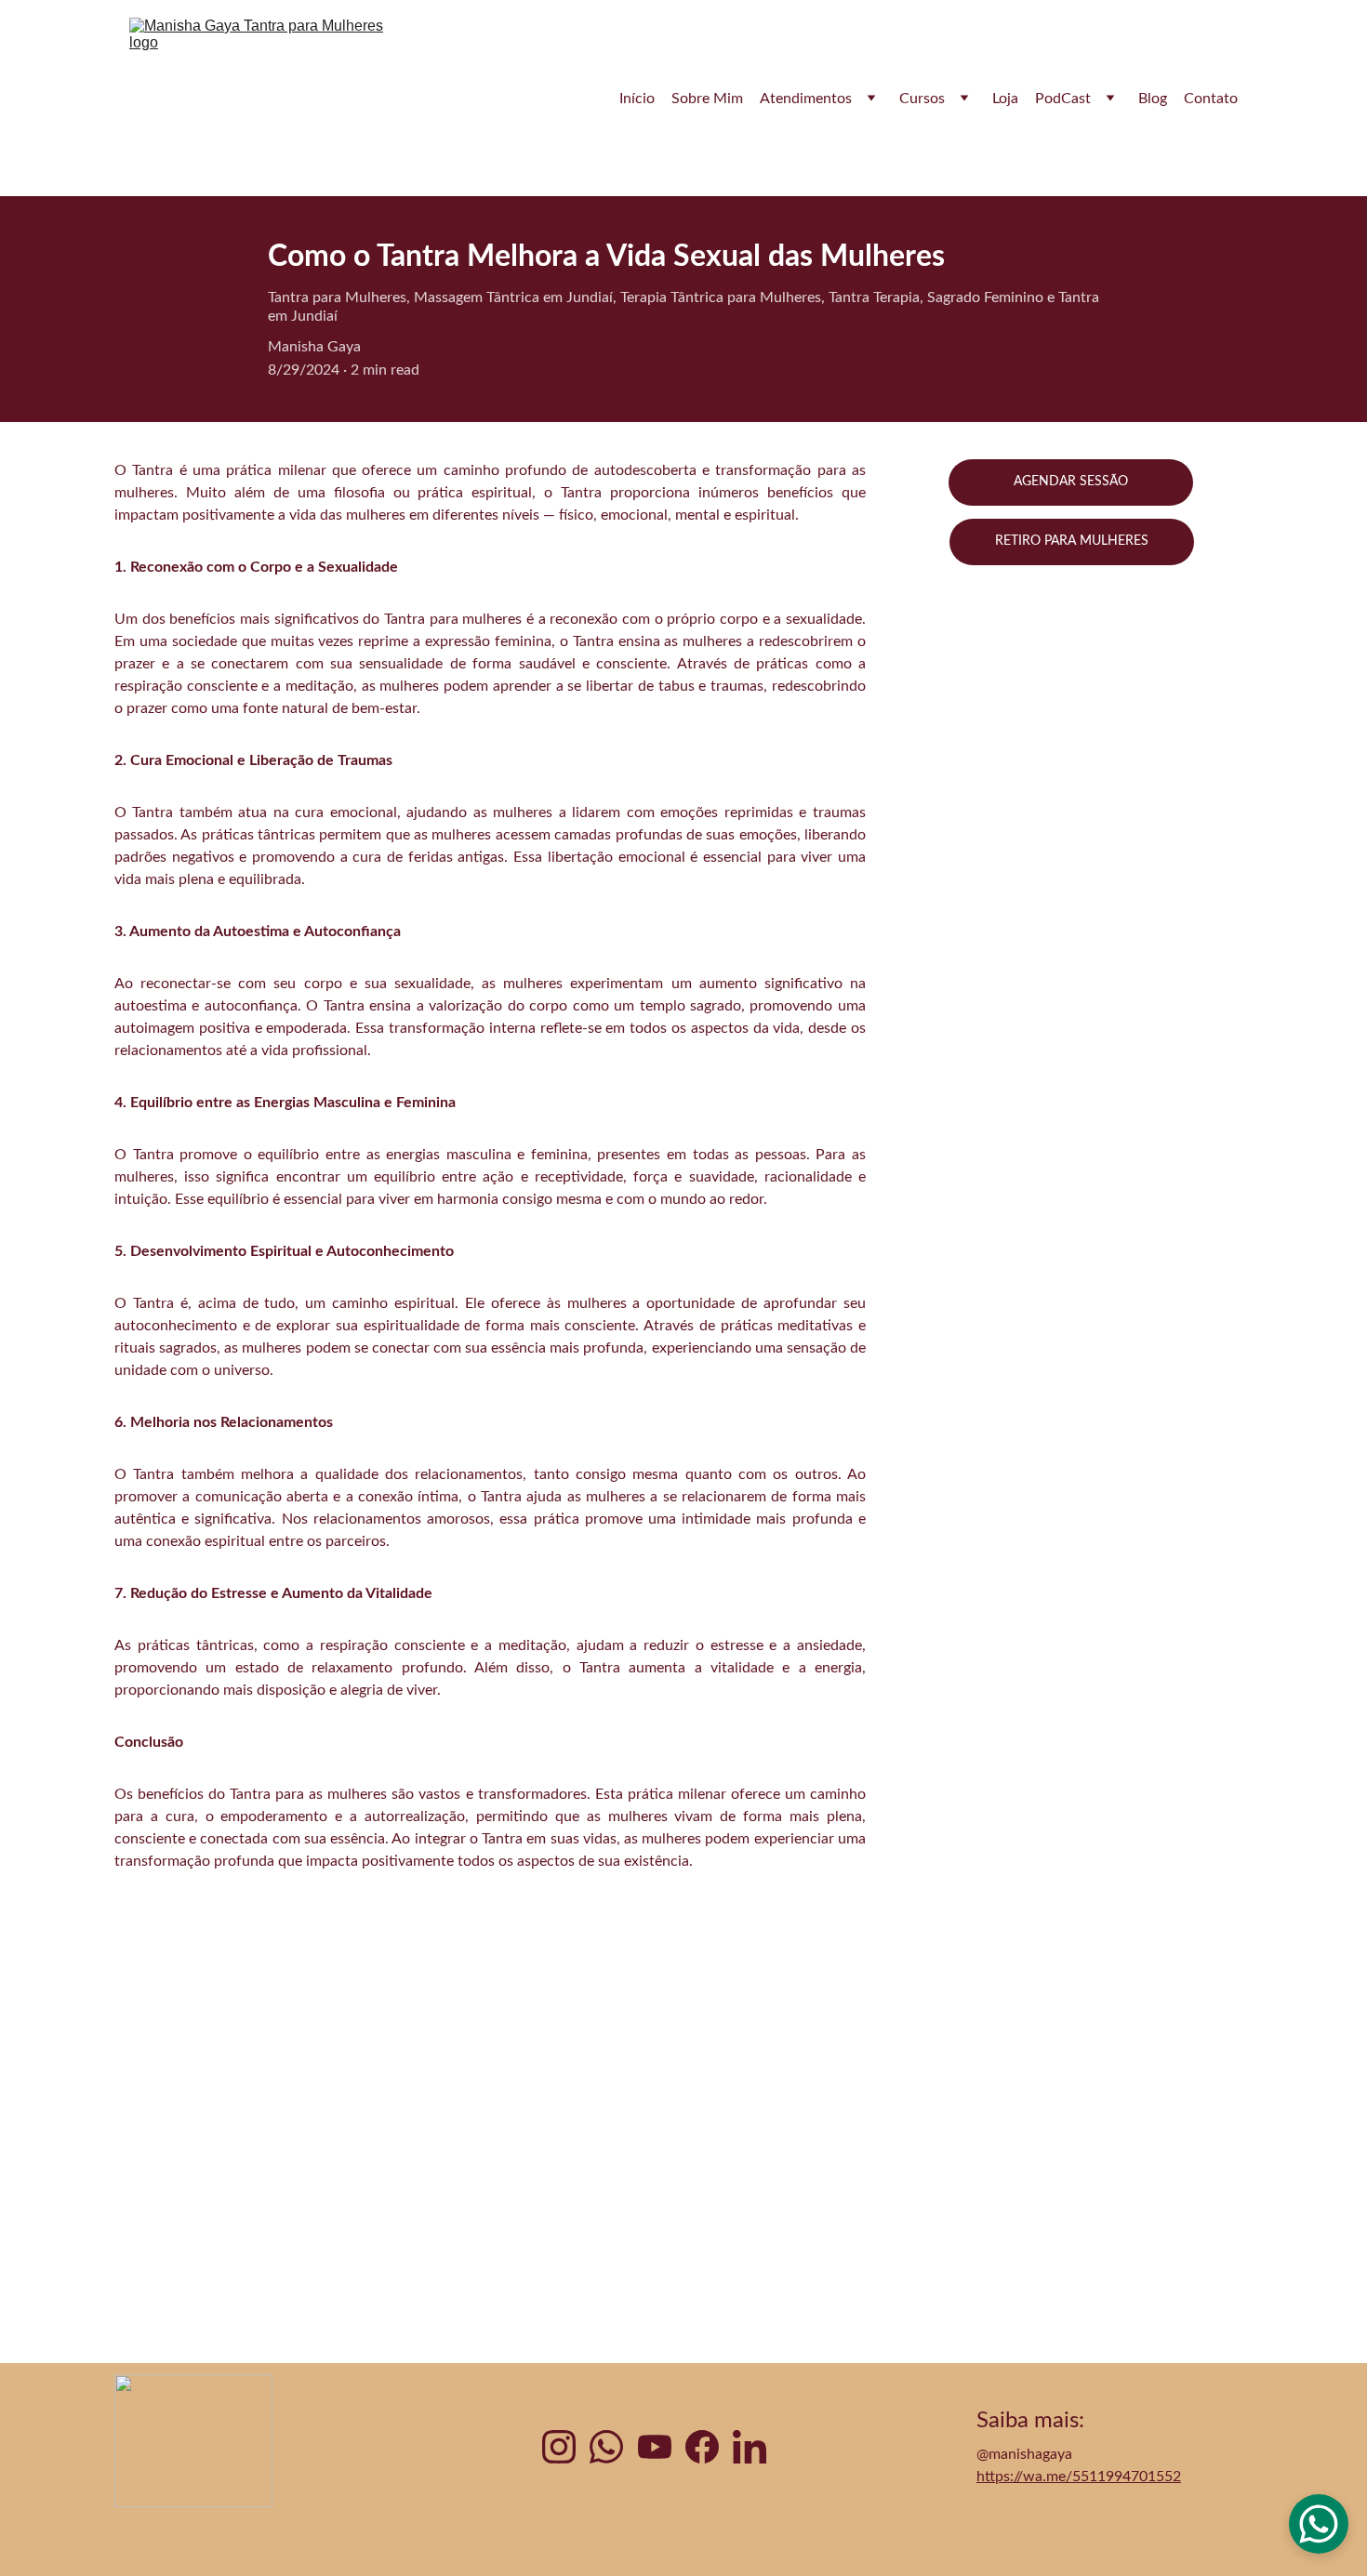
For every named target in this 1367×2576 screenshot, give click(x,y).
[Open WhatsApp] (1319, 2524)
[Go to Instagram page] (559, 2447)
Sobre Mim (707, 99)
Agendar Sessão (1071, 482)
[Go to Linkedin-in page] (750, 2447)
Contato (1211, 99)
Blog (1153, 99)
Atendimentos (806, 99)
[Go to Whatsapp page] (606, 2447)
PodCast (1063, 99)
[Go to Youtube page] (655, 2447)
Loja (1005, 99)
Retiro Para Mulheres (1072, 541)
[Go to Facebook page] (702, 2447)
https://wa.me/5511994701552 (1079, 2477)
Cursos (922, 99)
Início (637, 99)
